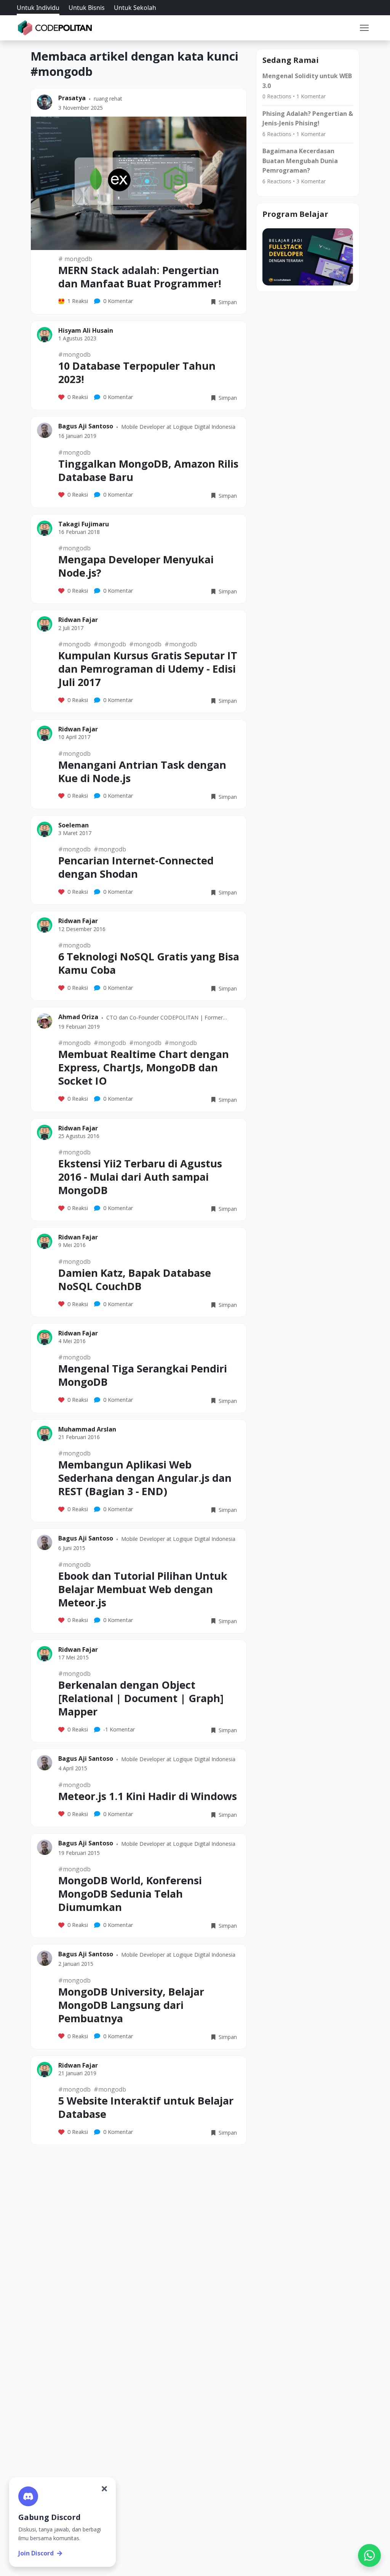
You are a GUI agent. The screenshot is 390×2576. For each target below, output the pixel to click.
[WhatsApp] (369, 2555)
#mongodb (74, 354)
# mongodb (75, 259)
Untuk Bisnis (87, 8)
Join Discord (36, 2553)
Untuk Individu (38, 8)
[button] (364, 28)
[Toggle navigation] (364, 28)
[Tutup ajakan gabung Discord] (104, 2489)
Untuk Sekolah (135, 8)
